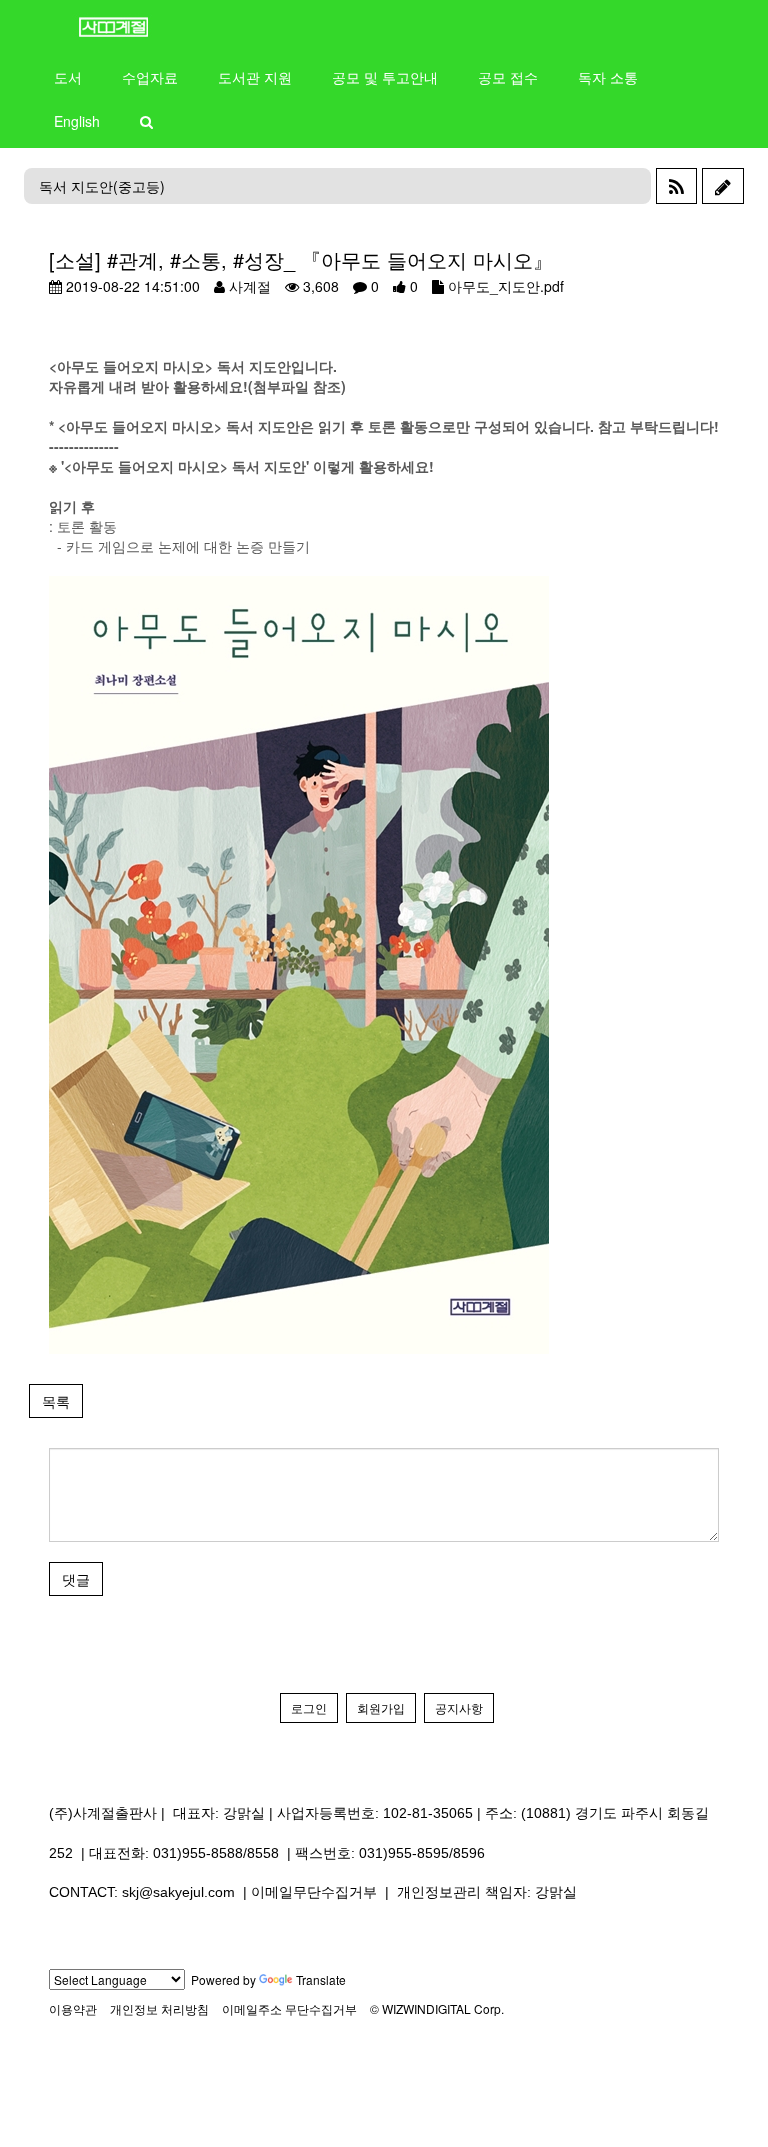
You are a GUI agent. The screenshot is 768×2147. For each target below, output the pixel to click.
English (77, 121)
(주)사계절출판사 (103, 1813)
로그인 (309, 1707)
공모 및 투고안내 (385, 77)
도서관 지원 (255, 77)
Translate (321, 1979)
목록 (56, 1401)
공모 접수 (508, 77)
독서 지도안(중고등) (102, 186)
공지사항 (459, 1707)
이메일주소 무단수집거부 (289, 2008)
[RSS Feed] (676, 186)
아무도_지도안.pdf (506, 286)
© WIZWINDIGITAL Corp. (437, 2008)
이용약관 (73, 2008)
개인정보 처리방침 (159, 2008)
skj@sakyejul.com (178, 1892)
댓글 (76, 1579)
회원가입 (381, 1707)
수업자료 (150, 77)
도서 (68, 77)
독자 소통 (608, 77)
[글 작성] (723, 186)
